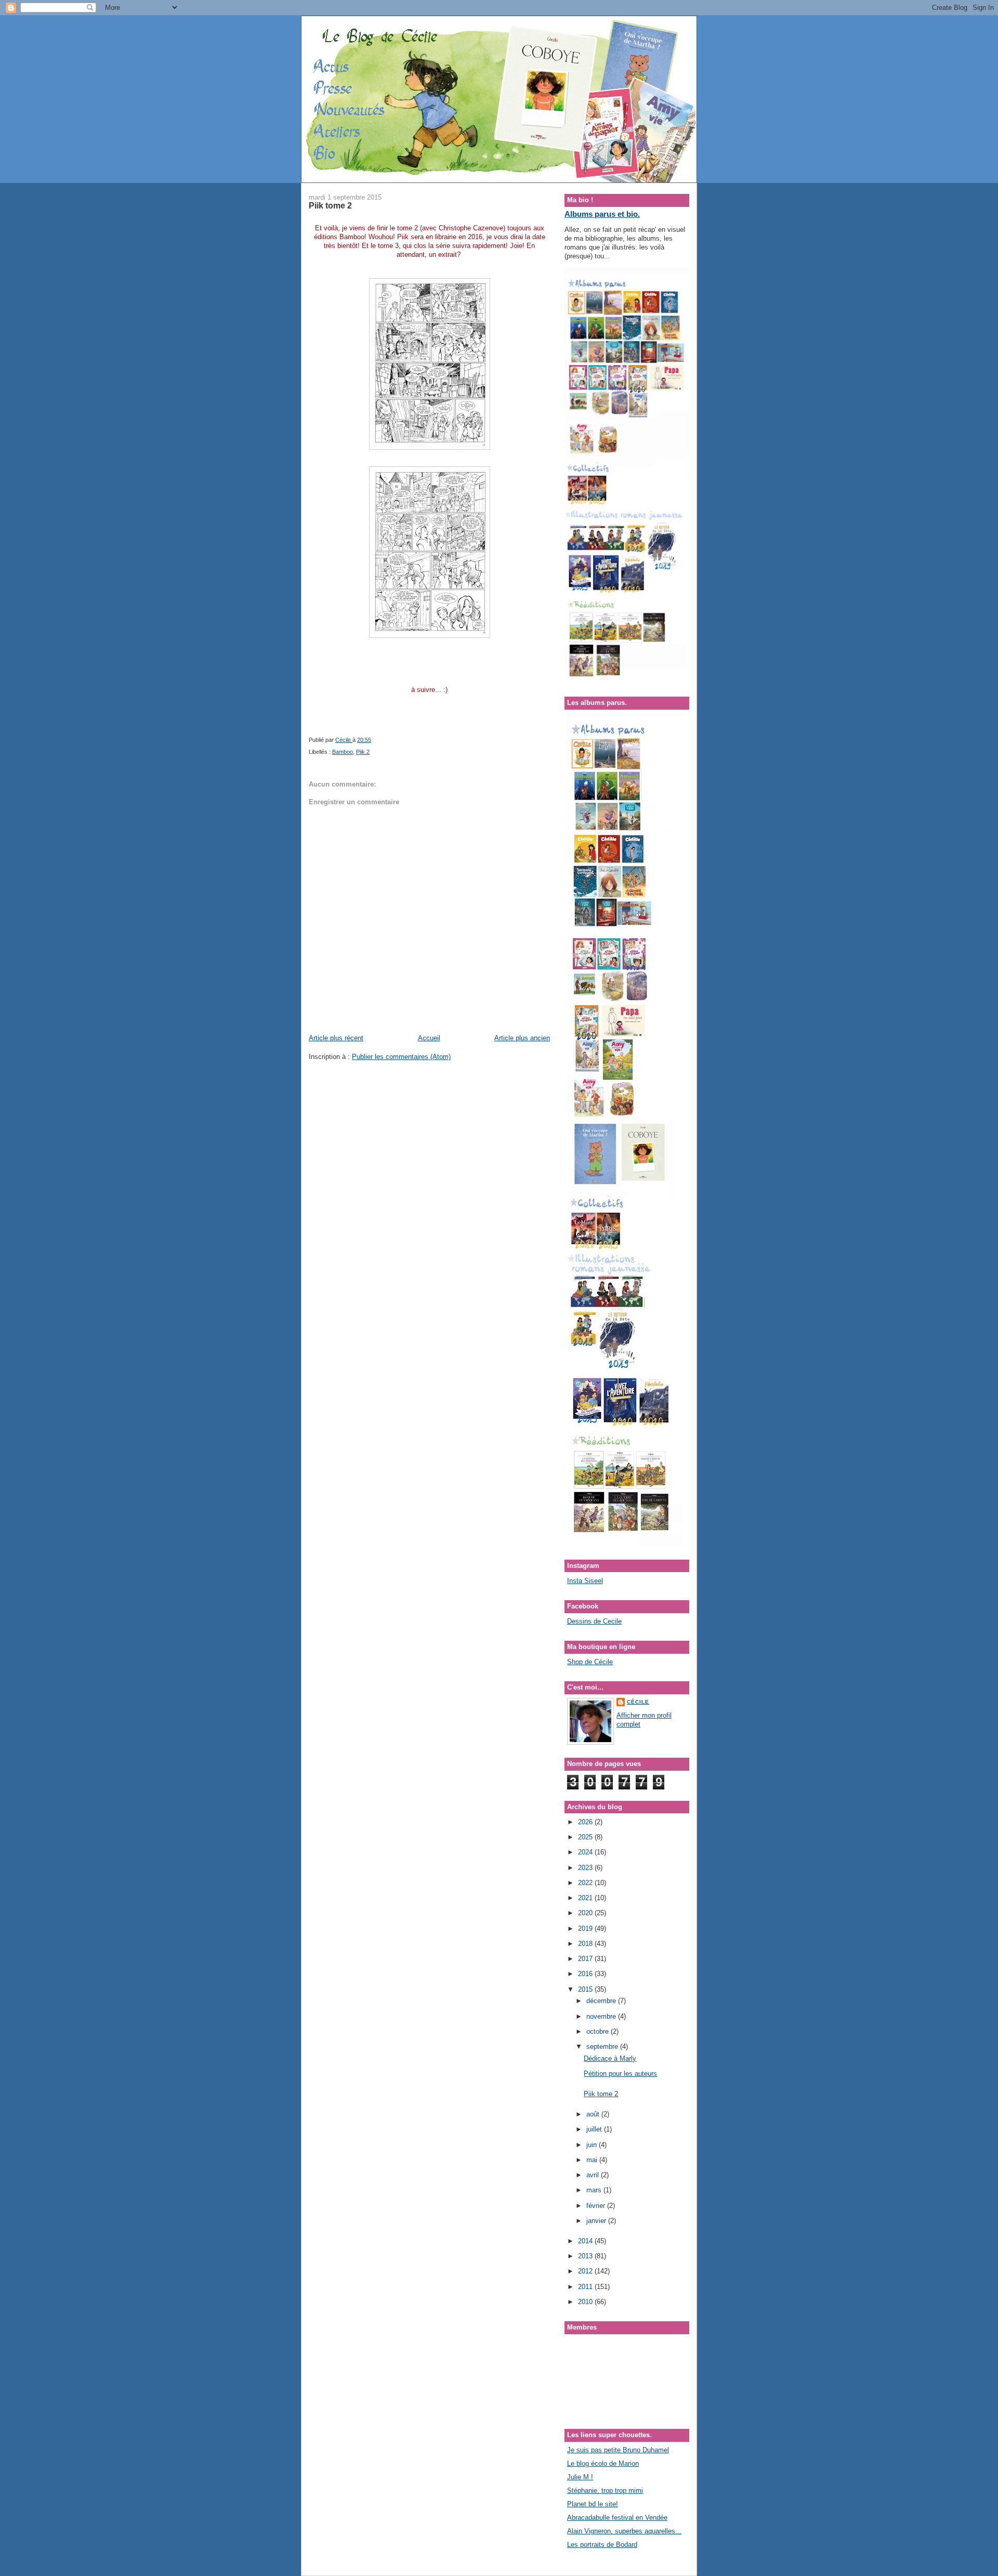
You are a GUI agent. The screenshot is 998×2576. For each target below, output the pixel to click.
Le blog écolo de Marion (603, 2463)
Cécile (638, 1702)
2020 (586, 1913)
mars (595, 2190)
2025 (586, 1837)
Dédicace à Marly (610, 2058)
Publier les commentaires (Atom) (401, 1057)
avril (594, 2175)
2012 (586, 2271)
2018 (586, 1944)
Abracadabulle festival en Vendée (617, 2518)
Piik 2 (363, 752)
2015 (586, 1989)
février (597, 2206)
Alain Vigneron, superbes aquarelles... (624, 2531)
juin (593, 2145)
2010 (586, 2302)
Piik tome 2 (601, 2094)
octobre (599, 2031)
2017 (586, 1959)
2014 (586, 2241)
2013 (586, 2256)
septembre (603, 2047)
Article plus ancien (522, 1038)
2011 (586, 2287)
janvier (597, 2221)
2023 (586, 1868)
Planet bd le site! (593, 2504)
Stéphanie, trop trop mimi (605, 2490)
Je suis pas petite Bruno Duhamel (618, 2450)
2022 (586, 1883)
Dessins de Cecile (594, 1621)
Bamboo (343, 752)
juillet (595, 2129)
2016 (586, 1974)
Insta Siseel (585, 1581)
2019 (586, 1928)
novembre (602, 2016)
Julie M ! (580, 2477)
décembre (602, 2001)
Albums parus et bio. (602, 214)
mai (593, 2160)
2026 (586, 1822)
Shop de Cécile (590, 1662)
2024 (586, 1852)
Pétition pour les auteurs (620, 2074)
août (594, 2114)
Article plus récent (336, 1038)
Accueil (429, 1038)
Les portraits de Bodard (602, 2545)
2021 (586, 1898)
